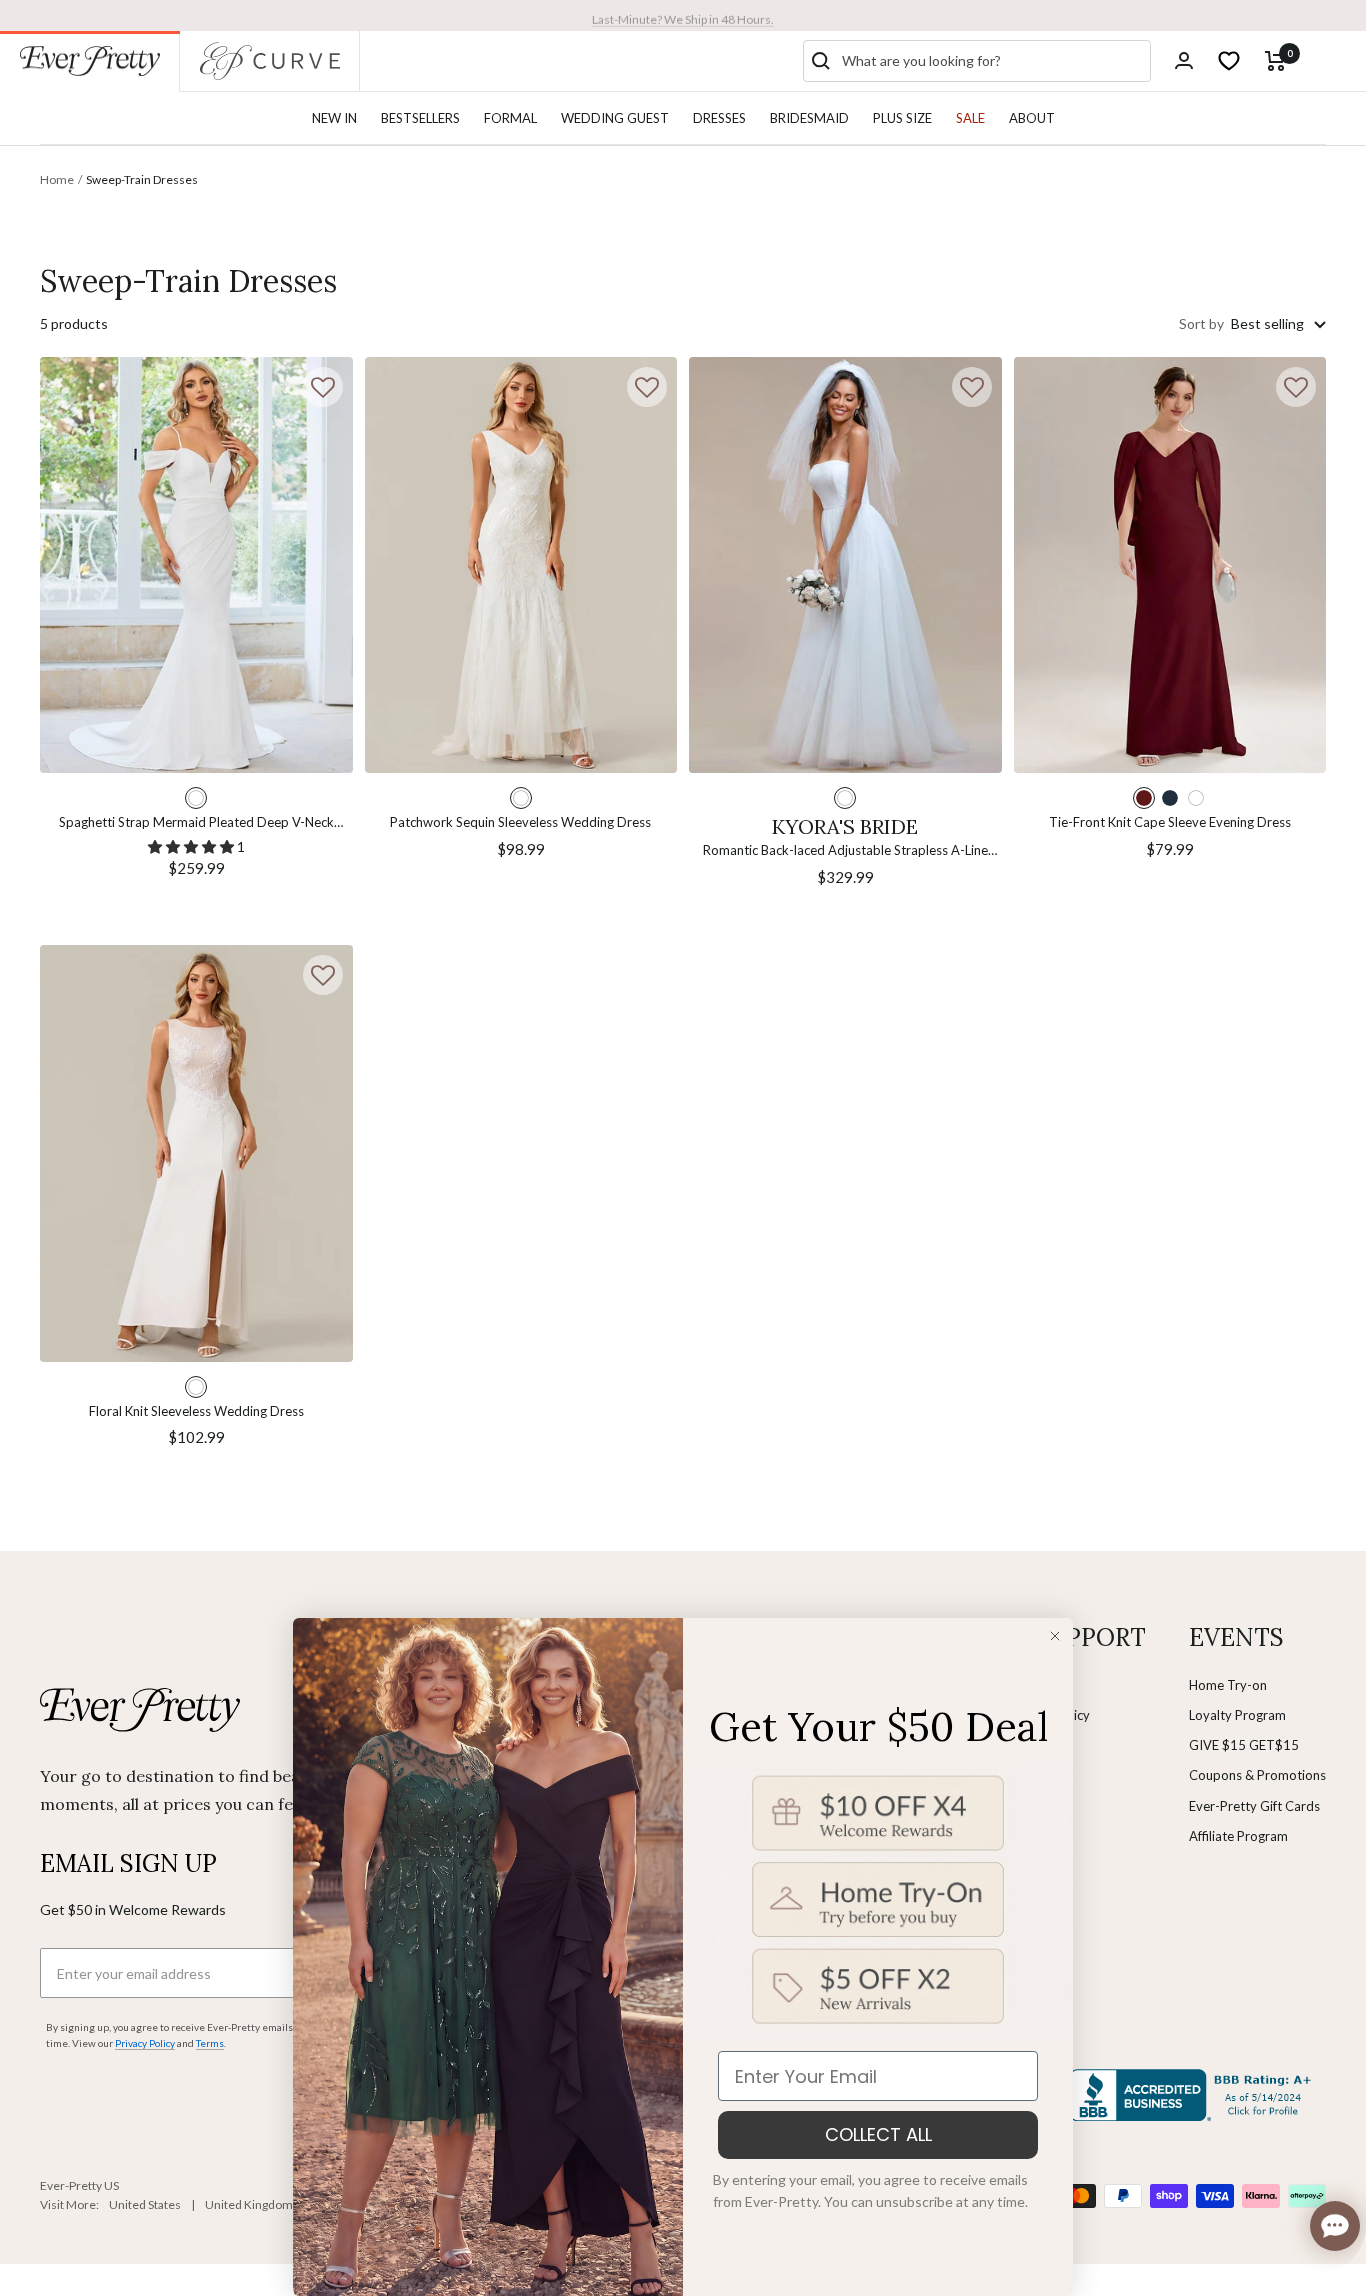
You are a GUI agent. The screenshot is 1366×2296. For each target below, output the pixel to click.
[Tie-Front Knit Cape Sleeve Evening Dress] (1170, 565)
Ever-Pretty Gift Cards (1254, 1806)
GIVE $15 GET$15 (1244, 1745)
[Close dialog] (1055, 1636)
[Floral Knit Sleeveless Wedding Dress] (196, 1153)
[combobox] (992, 61)
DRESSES (719, 118)
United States (145, 2204)
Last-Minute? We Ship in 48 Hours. (683, 14)
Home (57, 179)
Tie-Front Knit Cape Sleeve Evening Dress (1170, 822)
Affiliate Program (1238, 1836)
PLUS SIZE (902, 118)
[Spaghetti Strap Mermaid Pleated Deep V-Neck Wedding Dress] (196, 565)
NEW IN (334, 118)
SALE (970, 118)
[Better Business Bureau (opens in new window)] (1194, 2095)
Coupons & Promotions (1257, 1775)
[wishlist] (1229, 61)
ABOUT (1032, 118)
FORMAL (510, 118)
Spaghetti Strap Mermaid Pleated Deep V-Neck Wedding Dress (196, 823)
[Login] (1184, 60)
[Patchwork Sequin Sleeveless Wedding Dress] (521, 565)
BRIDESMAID (809, 118)
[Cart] (1275, 61)
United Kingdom (249, 2204)
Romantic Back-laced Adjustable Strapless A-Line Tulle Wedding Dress (845, 851)
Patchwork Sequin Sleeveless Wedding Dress (520, 822)
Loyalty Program (1237, 1715)
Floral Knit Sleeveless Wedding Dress (196, 1411)
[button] (323, 387)
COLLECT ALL (878, 2134)
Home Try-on (1228, 1685)
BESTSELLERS (420, 118)
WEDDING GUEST (615, 118)
